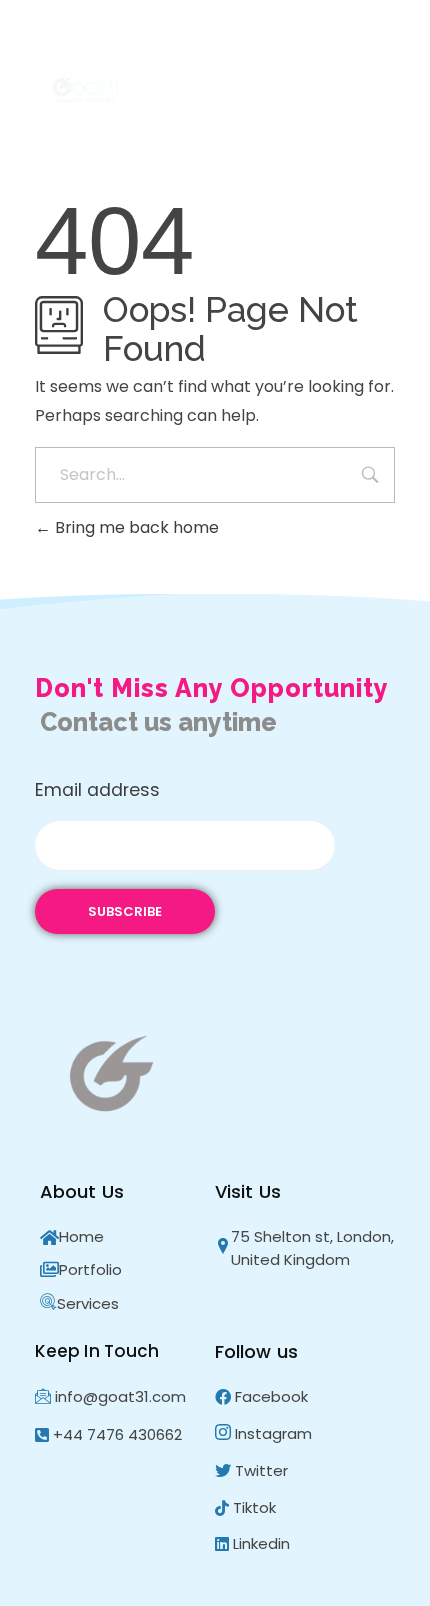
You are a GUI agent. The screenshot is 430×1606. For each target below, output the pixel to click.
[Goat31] (90, 90)
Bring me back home (135, 527)
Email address (97, 790)
